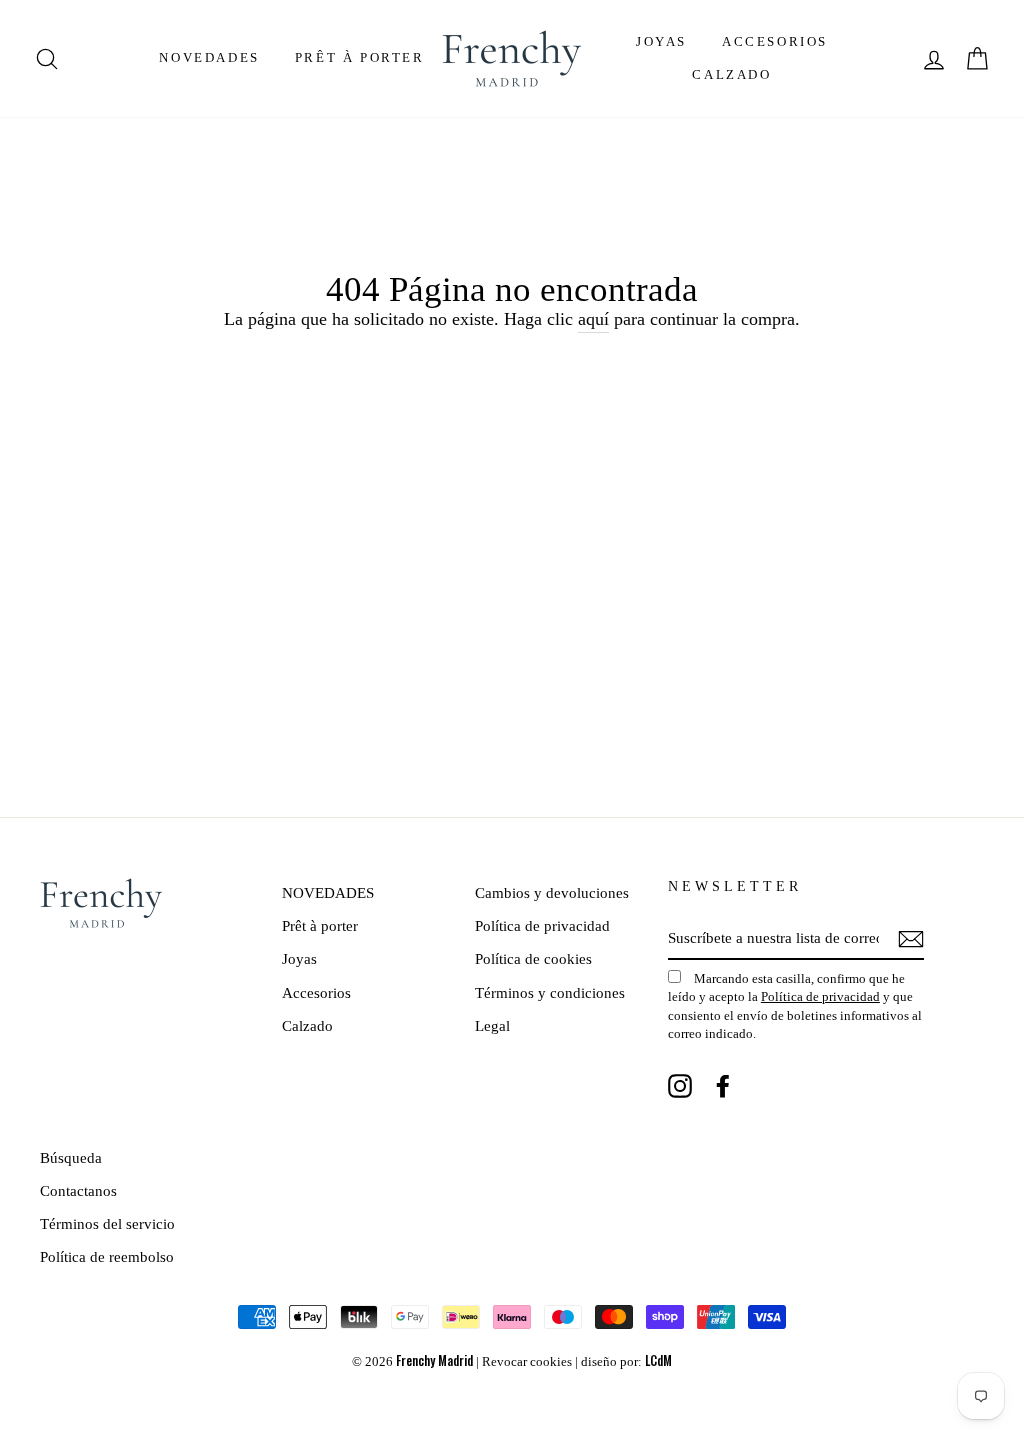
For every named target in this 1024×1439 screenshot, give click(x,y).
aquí (593, 319)
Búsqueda (71, 1157)
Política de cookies (533, 958)
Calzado (731, 74)
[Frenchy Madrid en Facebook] (723, 1085)
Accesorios (775, 41)
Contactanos (78, 1190)
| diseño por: (623, 1362)
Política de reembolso (107, 1256)
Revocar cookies (527, 1362)
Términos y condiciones (550, 992)
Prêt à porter (360, 57)
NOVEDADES (209, 57)
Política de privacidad (542, 925)
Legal (492, 1025)
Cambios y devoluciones (552, 892)
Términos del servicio (107, 1223)
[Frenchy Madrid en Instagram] (680, 1085)
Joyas (661, 41)
